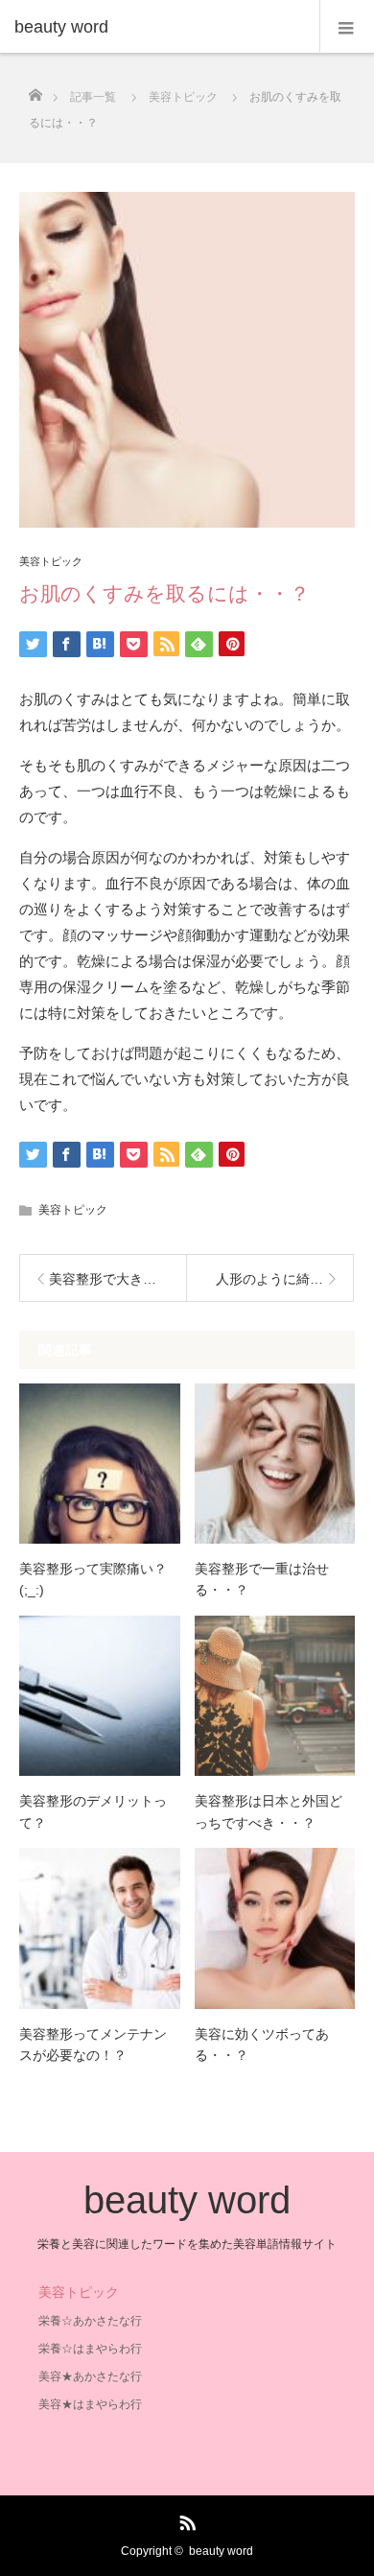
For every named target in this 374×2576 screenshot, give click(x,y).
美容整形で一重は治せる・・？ (262, 1579)
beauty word (187, 2200)
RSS (185, 2519)
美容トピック (51, 562)
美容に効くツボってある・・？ (262, 2044)
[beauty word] (158, 27)
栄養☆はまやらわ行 (90, 2349)
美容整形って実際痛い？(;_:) (93, 1579)
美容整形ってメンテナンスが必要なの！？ (93, 2044)
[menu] (347, 27)
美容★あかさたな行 (90, 2376)
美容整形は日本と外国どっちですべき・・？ (269, 1811)
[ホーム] (35, 90)
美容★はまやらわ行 (90, 2404)
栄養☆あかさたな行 (90, 2321)
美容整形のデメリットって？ (93, 1811)
